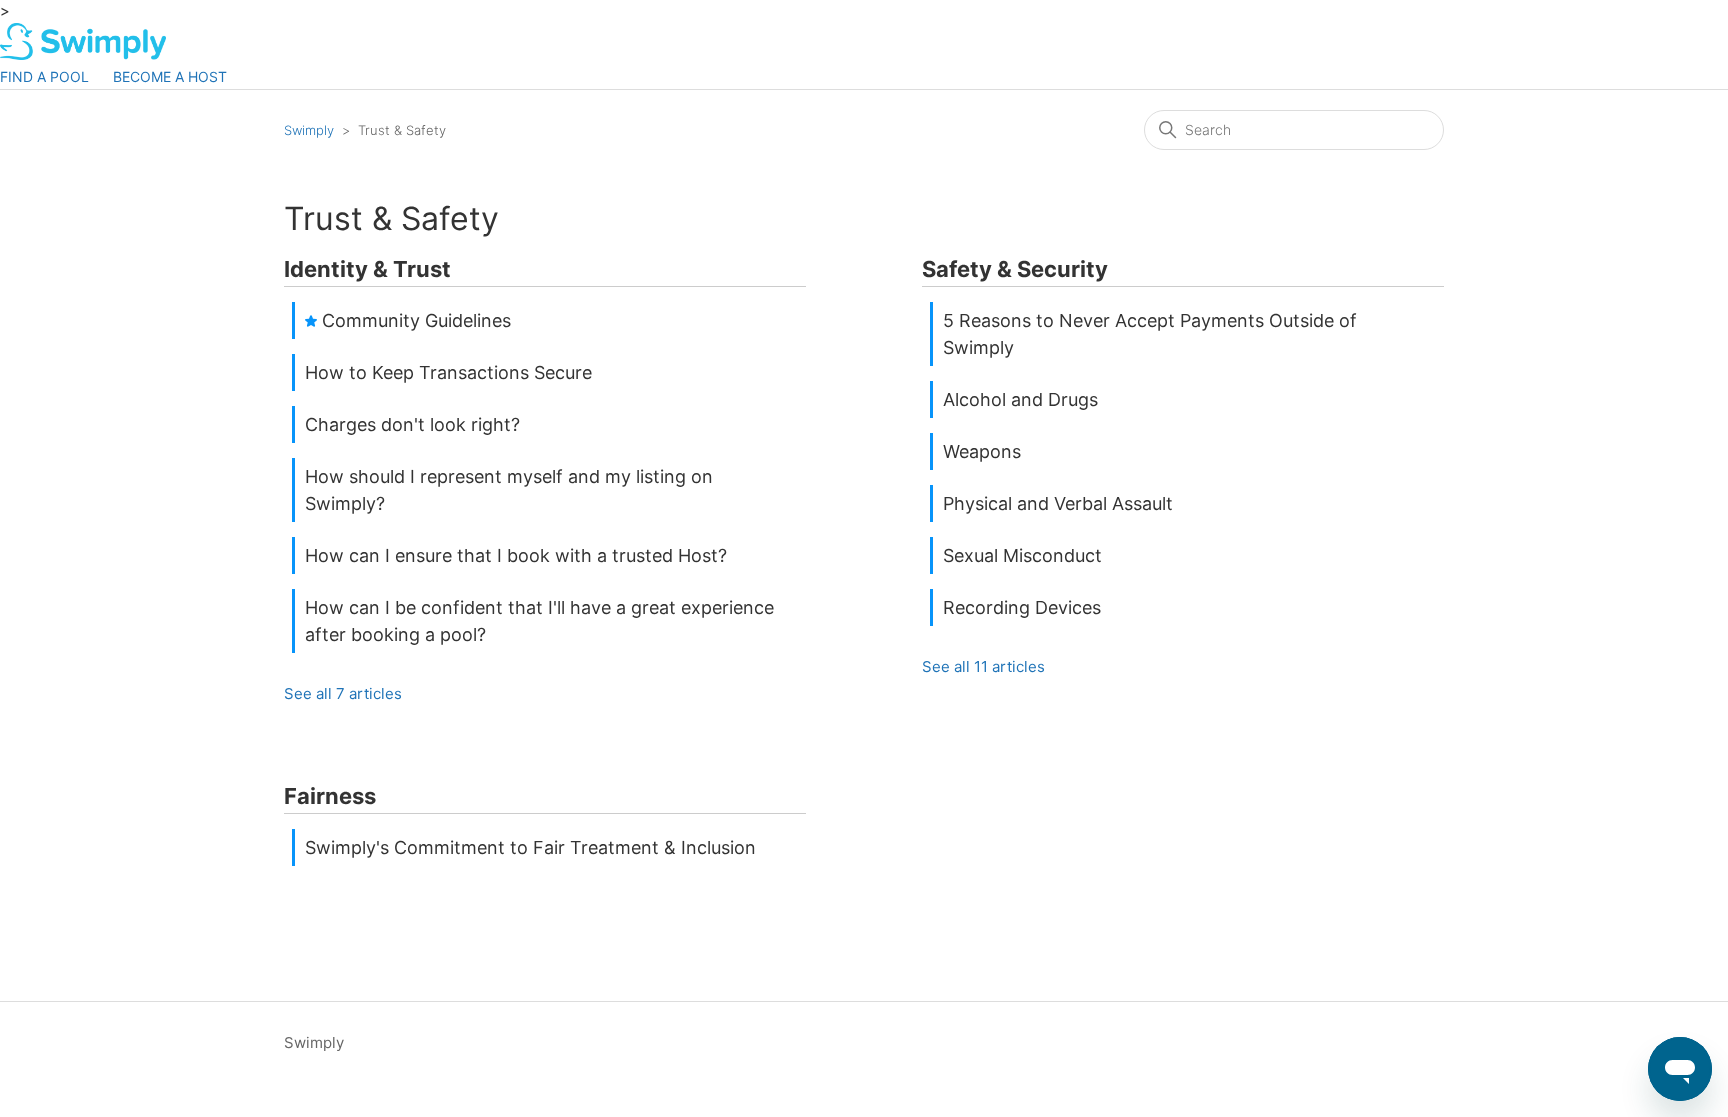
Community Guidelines (416, 320)
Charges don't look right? (412, 424)
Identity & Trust (367, 269)
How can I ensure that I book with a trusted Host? (516, 555)
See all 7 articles (343, 693)
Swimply (309, 130)
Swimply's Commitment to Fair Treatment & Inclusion (530, 847)
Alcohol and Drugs (1020, 399)
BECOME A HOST (170, 76)
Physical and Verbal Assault (1058, 503)
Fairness (330, 796)
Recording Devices (1022, 607)
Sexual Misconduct (1022, 555)
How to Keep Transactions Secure (448, 372)
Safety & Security (1015, 269)
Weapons (982, 451)
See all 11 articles (983, 666)
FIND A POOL (44, 76)
